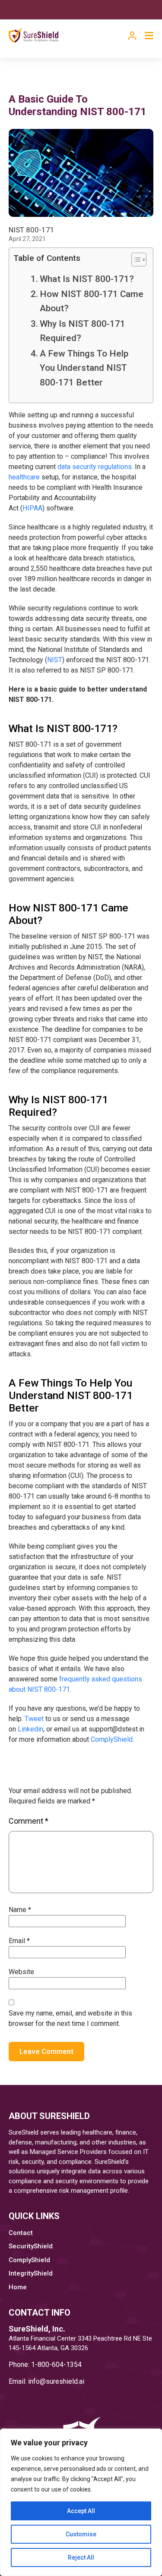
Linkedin (30, 1729)
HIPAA (32, 508)
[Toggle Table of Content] (135, 260)
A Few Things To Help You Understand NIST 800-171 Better (84, 368)
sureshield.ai (65, 2381)
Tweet (34, 1719)
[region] (81, 2502)
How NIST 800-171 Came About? (92, 301)
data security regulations (95, 467)
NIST (55, 660)
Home (18, 2287)
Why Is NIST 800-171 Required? (83, 331)
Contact (21, 2233)
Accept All (81, 2511)
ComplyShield (112, 1739)
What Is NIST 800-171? (87, 279)
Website (21, 1972)
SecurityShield (31, 2246)
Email (19, 1941)
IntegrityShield (31, 2273)
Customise (81, 2534)
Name (20, 1910)
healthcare (24, 477)
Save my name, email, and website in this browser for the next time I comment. (70, 2018)
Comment (29, 1821)
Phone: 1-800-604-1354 (45, 2365)
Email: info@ (27, 2381)
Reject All (81, 2557)
